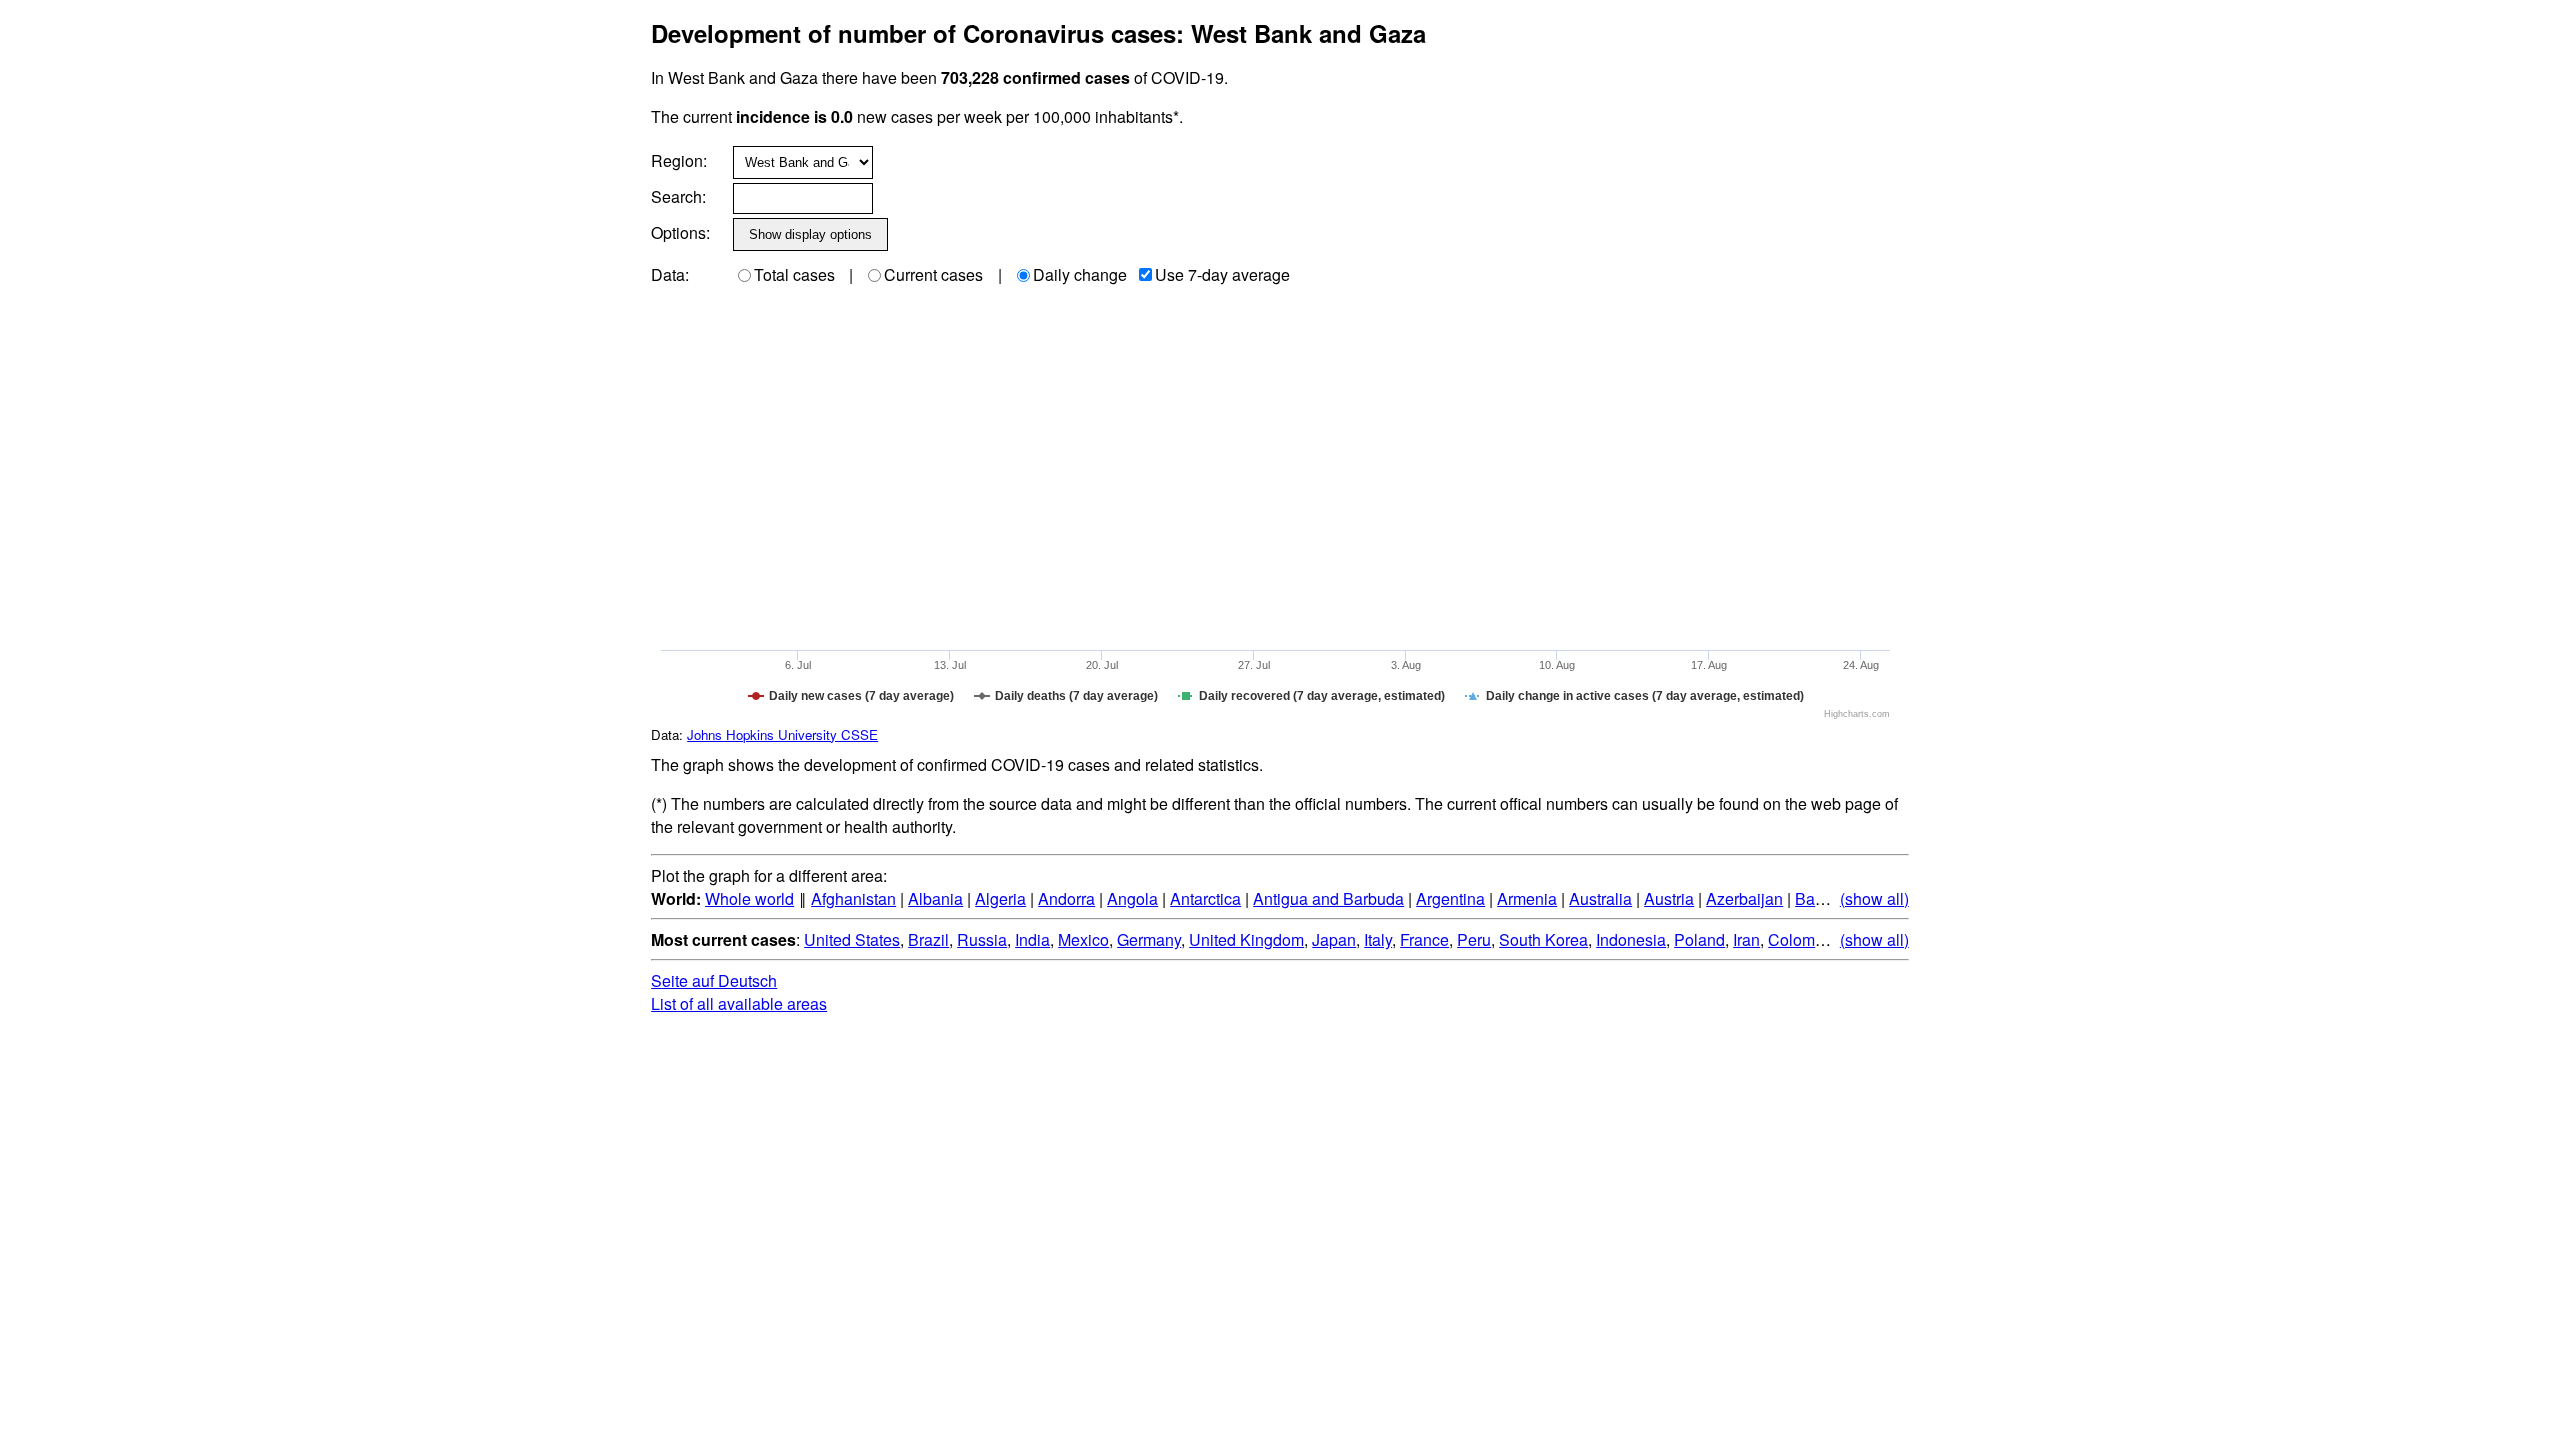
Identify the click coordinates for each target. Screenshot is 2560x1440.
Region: (679, 160)
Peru (1474, 939)
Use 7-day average (1222, 274)
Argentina (1450, 898)
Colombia (1802, 939)
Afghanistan (853, 898)
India (1032, 939)
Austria (1669, 898)
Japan (1334, 939)
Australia (1600, 898)
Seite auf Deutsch (714, 980)
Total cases (794, 274)
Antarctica (1205, 898)
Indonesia (1631, 939)
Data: (670, 274)
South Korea (1543, 939)
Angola (1132, 898)
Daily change (1080, 274)
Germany (1149, 939)
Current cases (933, 274)
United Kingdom (1246, 939)
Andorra (1066, 898)
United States (852, 939)
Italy (1378, 939)
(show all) (1874, 898)
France (1424, 939)
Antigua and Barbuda (1328, 898)
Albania (935, 898)
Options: (680, 232)
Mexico (1083, 939)
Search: (678, 196)
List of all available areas (739, 1003)
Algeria (1000, 898)
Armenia (1527, 898)
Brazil (928, 939)
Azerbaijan (1744, 898)
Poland (1699, 939)
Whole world (749, 898)
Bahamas (1829, 898)
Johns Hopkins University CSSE (782, 734)
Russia (982, 939)
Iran (1746, 939)
